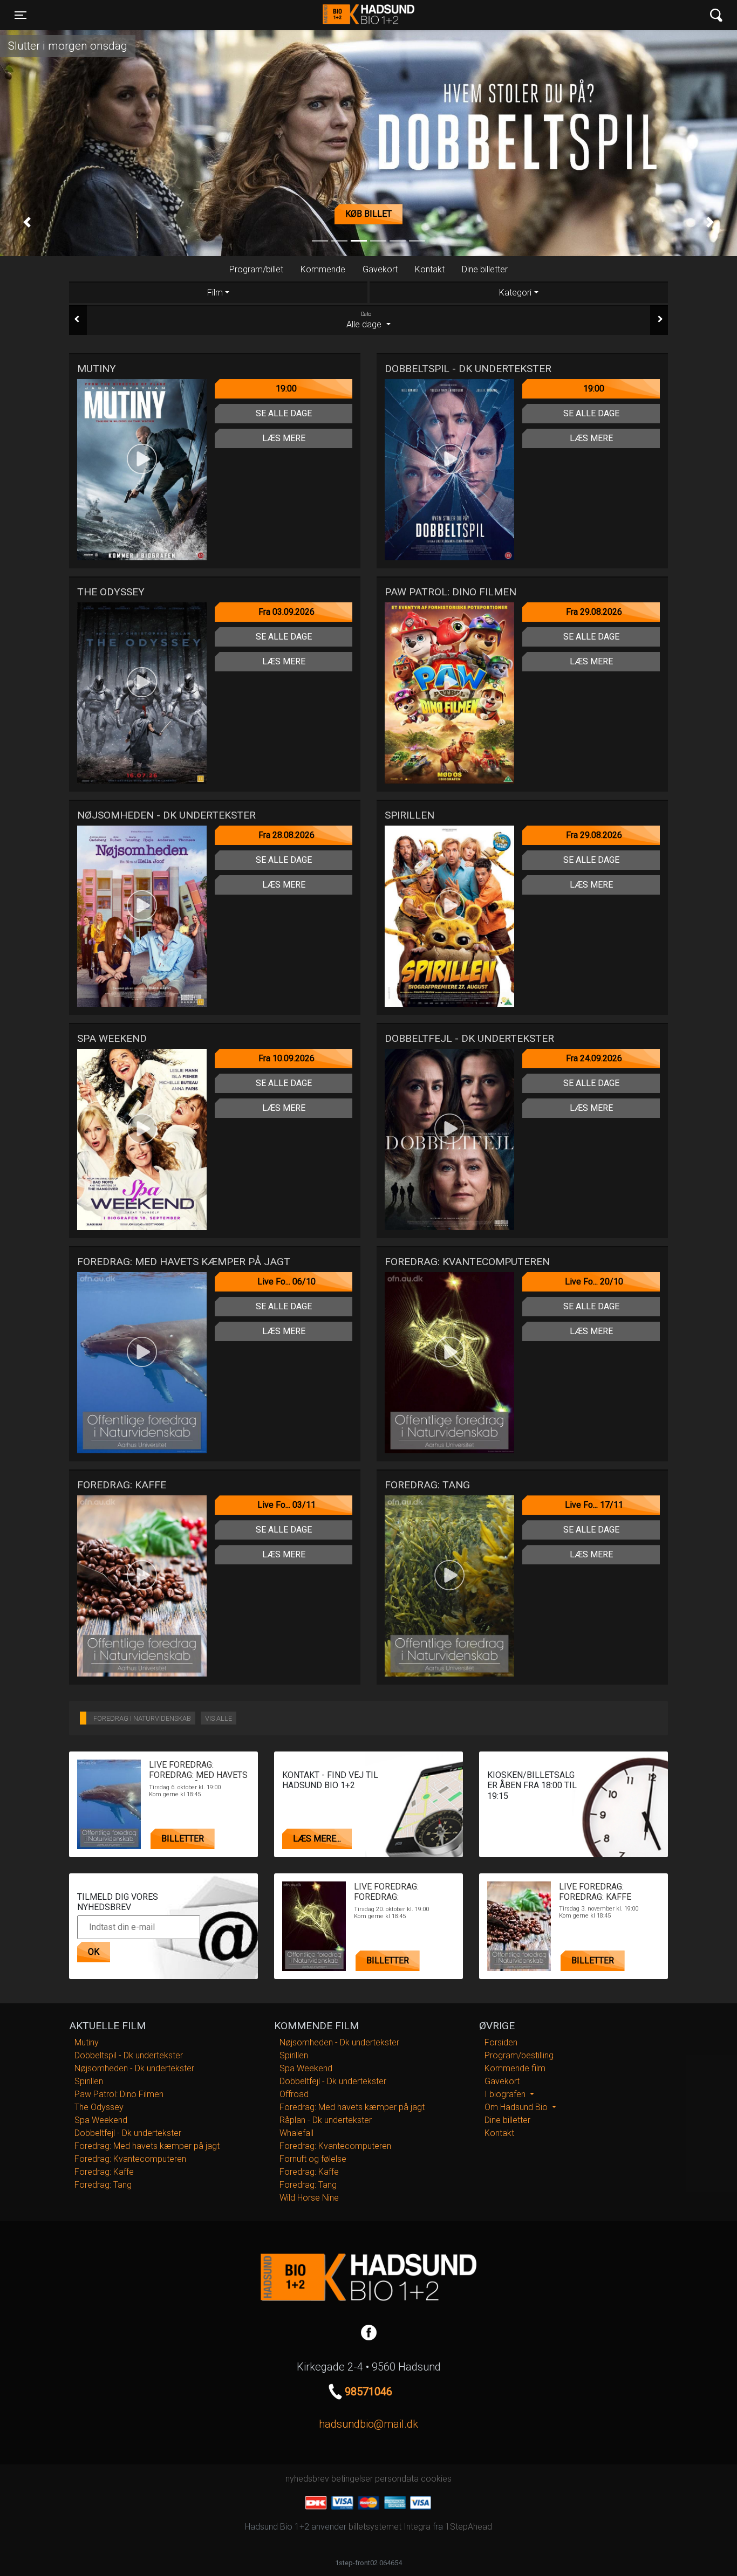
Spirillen (89, 2081)
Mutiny (87, 2042)
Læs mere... (317, 1839)
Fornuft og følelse (313, 2159)
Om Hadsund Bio (517, 2107)
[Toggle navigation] (716, 15)
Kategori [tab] (515, 293)
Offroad (294, 2094)
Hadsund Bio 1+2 (368, 15)
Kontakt (430, 269)
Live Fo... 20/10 (594, 1282)
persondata (397, 2479)
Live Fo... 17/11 (594, 1505)
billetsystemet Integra (390, 2527)
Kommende (323, 269)
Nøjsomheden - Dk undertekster (134, 2068)
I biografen (506, 2094)
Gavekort (380, 269)
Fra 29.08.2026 (594, 612)
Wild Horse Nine (309, 2198)
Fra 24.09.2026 (594, 1058)
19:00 (286, 389)
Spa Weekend (101, 2120)
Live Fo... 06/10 (286, 1282)
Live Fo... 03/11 (286, 1505)
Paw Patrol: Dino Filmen (119, 2094)
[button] (27, 222)
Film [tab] (215, 293)
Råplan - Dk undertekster (326, 2120)
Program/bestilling (519, 2055)
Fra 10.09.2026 (286, 1058)
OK (94, 1952)
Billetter (183, 1839)
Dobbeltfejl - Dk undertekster (128, 2133)
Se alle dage (284, 413)
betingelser (352, 2479)
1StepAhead (469, 2527)
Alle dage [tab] (365, 320)
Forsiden (501, 2042)
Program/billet (256, 269)
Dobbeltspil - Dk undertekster (129, 2055)
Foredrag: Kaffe (104, 2172)
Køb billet (368, 214)
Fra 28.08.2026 (286, 835)
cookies (436, 2479)
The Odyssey (99, 2107)
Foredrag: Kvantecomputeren (130, 2159)
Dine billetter (485, 269)
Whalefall (296, 2133)
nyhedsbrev (307, 2479)
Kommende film (515, 2068)
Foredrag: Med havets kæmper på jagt (147, 2146)
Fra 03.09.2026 (286, 612)
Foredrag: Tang (103, 2185)
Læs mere (284, 438)
